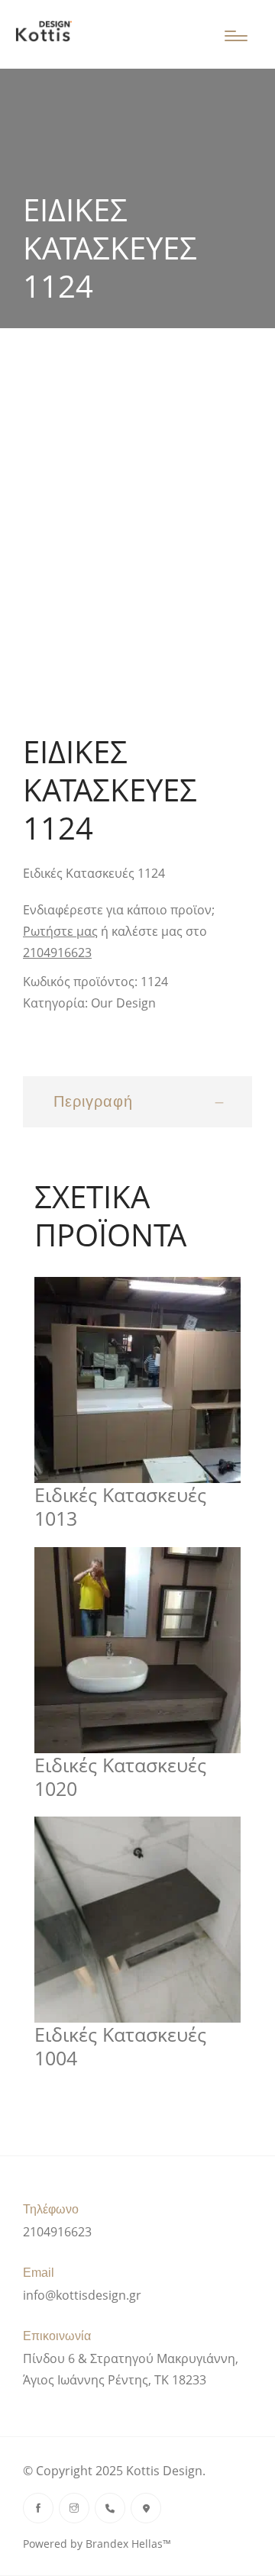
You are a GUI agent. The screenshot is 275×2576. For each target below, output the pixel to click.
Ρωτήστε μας (60, 931)
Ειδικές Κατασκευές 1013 (120, 1507)
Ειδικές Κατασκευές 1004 (120, 2047)
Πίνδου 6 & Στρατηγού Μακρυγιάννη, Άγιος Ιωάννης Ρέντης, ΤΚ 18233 (131, 2369)
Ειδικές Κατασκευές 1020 (120, 1777)
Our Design (123, 1003)
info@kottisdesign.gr (82, 2295)
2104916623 (57, 953)
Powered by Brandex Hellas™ (97, 2544)
